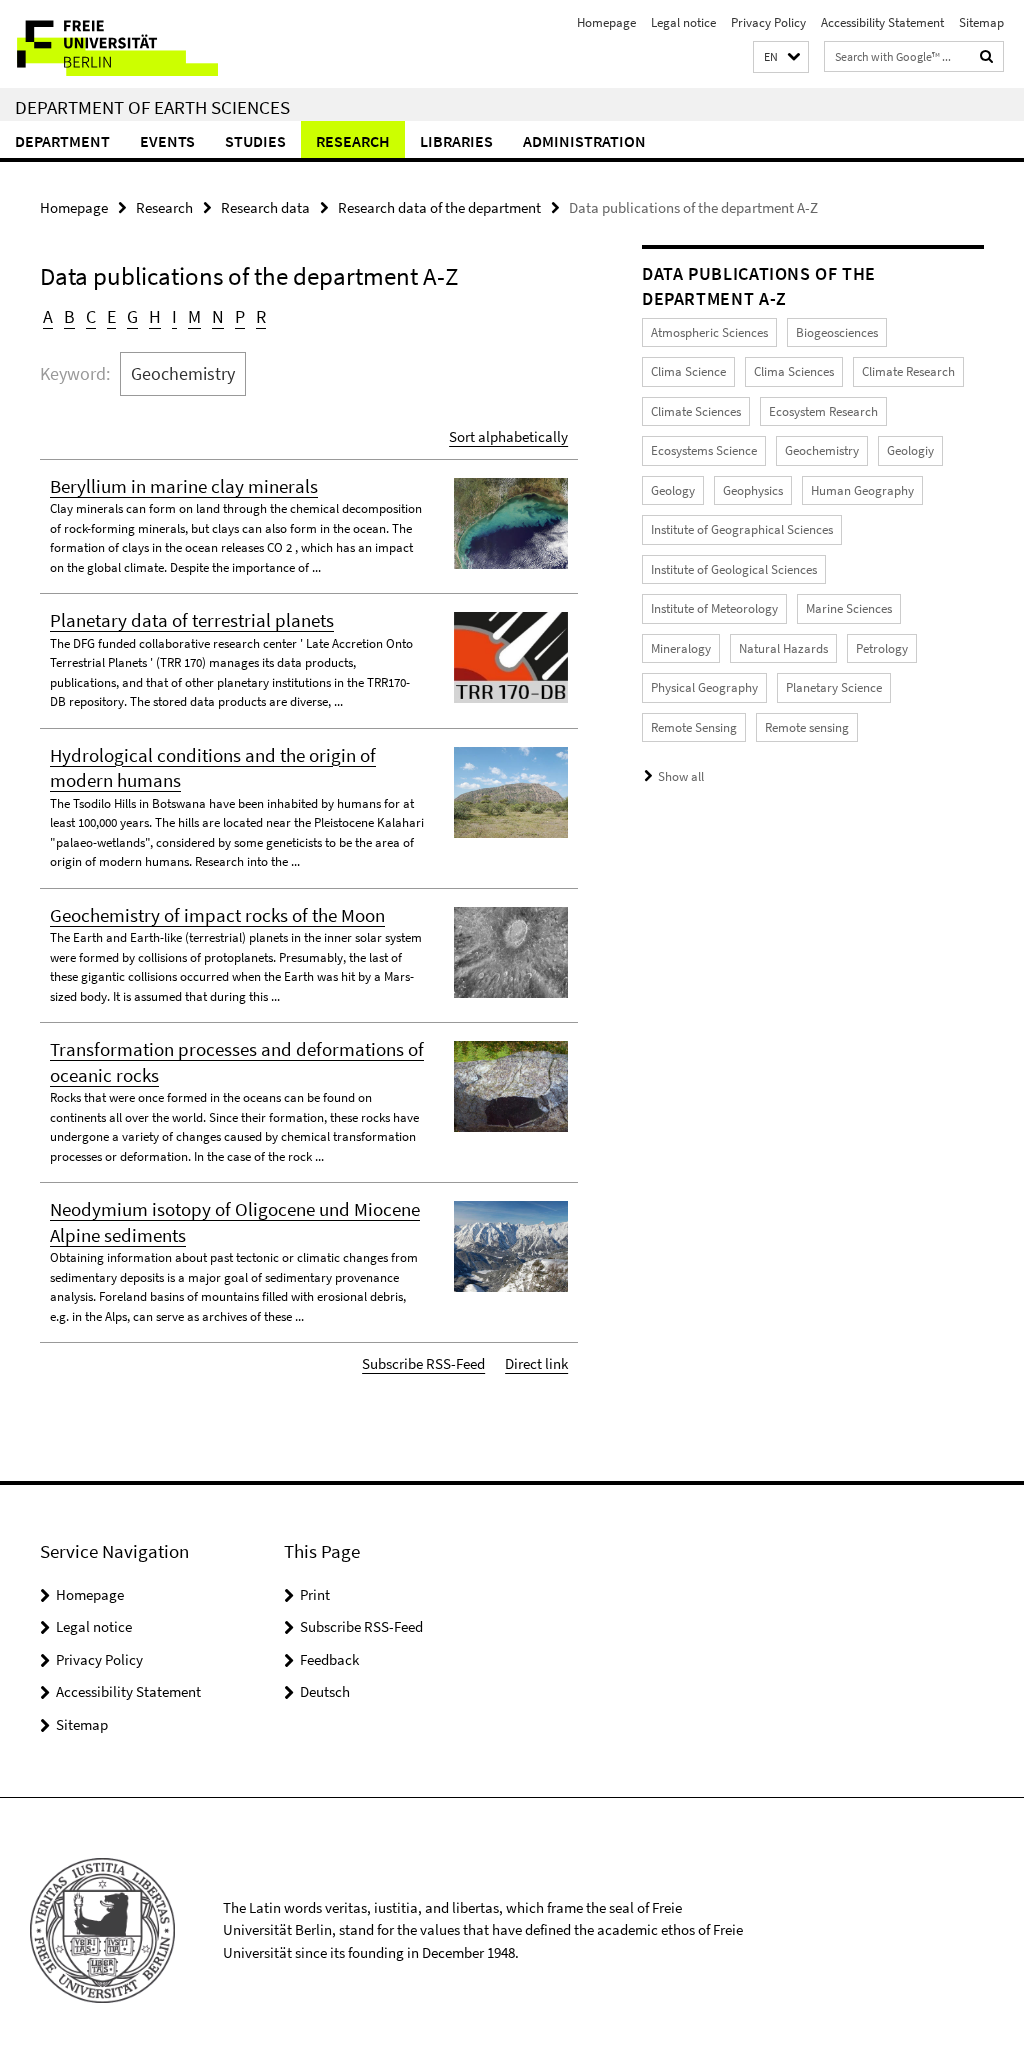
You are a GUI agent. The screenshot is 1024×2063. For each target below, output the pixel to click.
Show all (681, 776)
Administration (584, 141)
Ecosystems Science (704, 450)
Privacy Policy (768, 22)
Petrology (882, 648)
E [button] (111, 316)
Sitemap (981, 22)
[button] (781, 57)
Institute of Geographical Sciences (742, 529)
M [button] (194, 316)
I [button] (174, 316)
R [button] (261, 316)
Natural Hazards (783, 648)
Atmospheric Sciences (709, 332)
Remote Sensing (694, 727)
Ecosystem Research (823, 411)
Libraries (456, 141)
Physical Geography (704, 687)
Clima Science (688, 371)
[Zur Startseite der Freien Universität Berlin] (132, 44)
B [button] (69, 316)
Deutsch (325, 1691)
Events (167, 141)
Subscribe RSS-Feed (423, 1363)
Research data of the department (439, 207)
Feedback (329, 1659)
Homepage (606, 22)
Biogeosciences (837, 332)
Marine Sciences (849, 608)
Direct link (536, 1363)
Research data (265, 207)
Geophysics (753, 490)
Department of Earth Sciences (152, 107)
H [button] (155, 316)
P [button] (240, 316)
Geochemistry (822, 450)
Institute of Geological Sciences (734, 569)
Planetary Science (834, 687)
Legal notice (683, 22)
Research (353, 141)
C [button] (91, 316)
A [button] (48, 316)
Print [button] (315, 1594)
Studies (255, 141)
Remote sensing (807, 727)
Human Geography (862, 490)
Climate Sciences (696, 411)
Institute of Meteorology (714, 608)
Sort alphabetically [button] (508, 436)
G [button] (132, 316)
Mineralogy (681, 648)
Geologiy (910, 450)
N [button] (218, 316)
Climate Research (908, 371)
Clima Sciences (794, 371)
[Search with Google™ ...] (987, 56)
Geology (673, 490)
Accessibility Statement (882, 22)
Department (62, 141)
